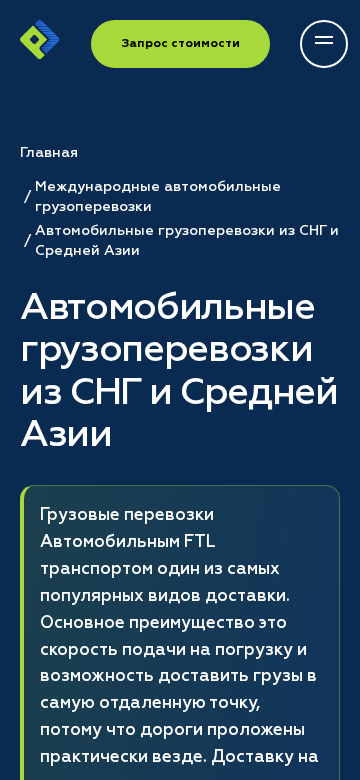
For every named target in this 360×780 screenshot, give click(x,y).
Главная (49, 153)
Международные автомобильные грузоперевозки (158, 197)
